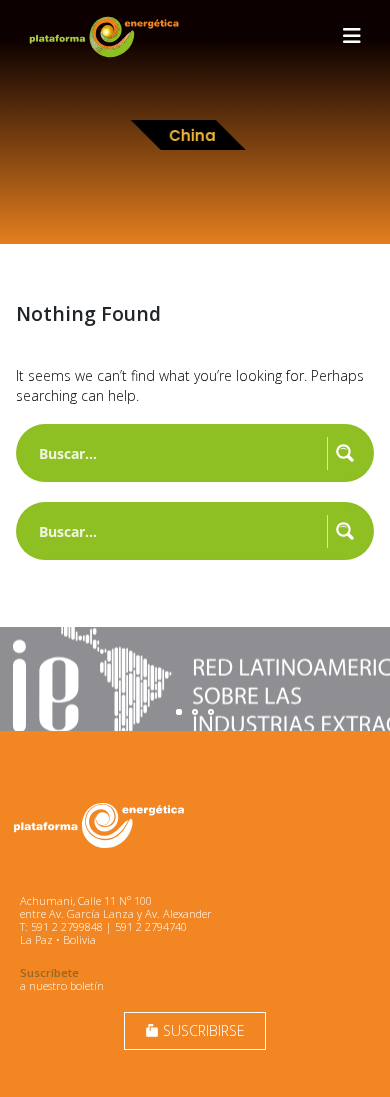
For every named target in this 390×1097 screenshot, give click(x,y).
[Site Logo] (106, 36)
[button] (352, 36)
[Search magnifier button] (345, 453)
